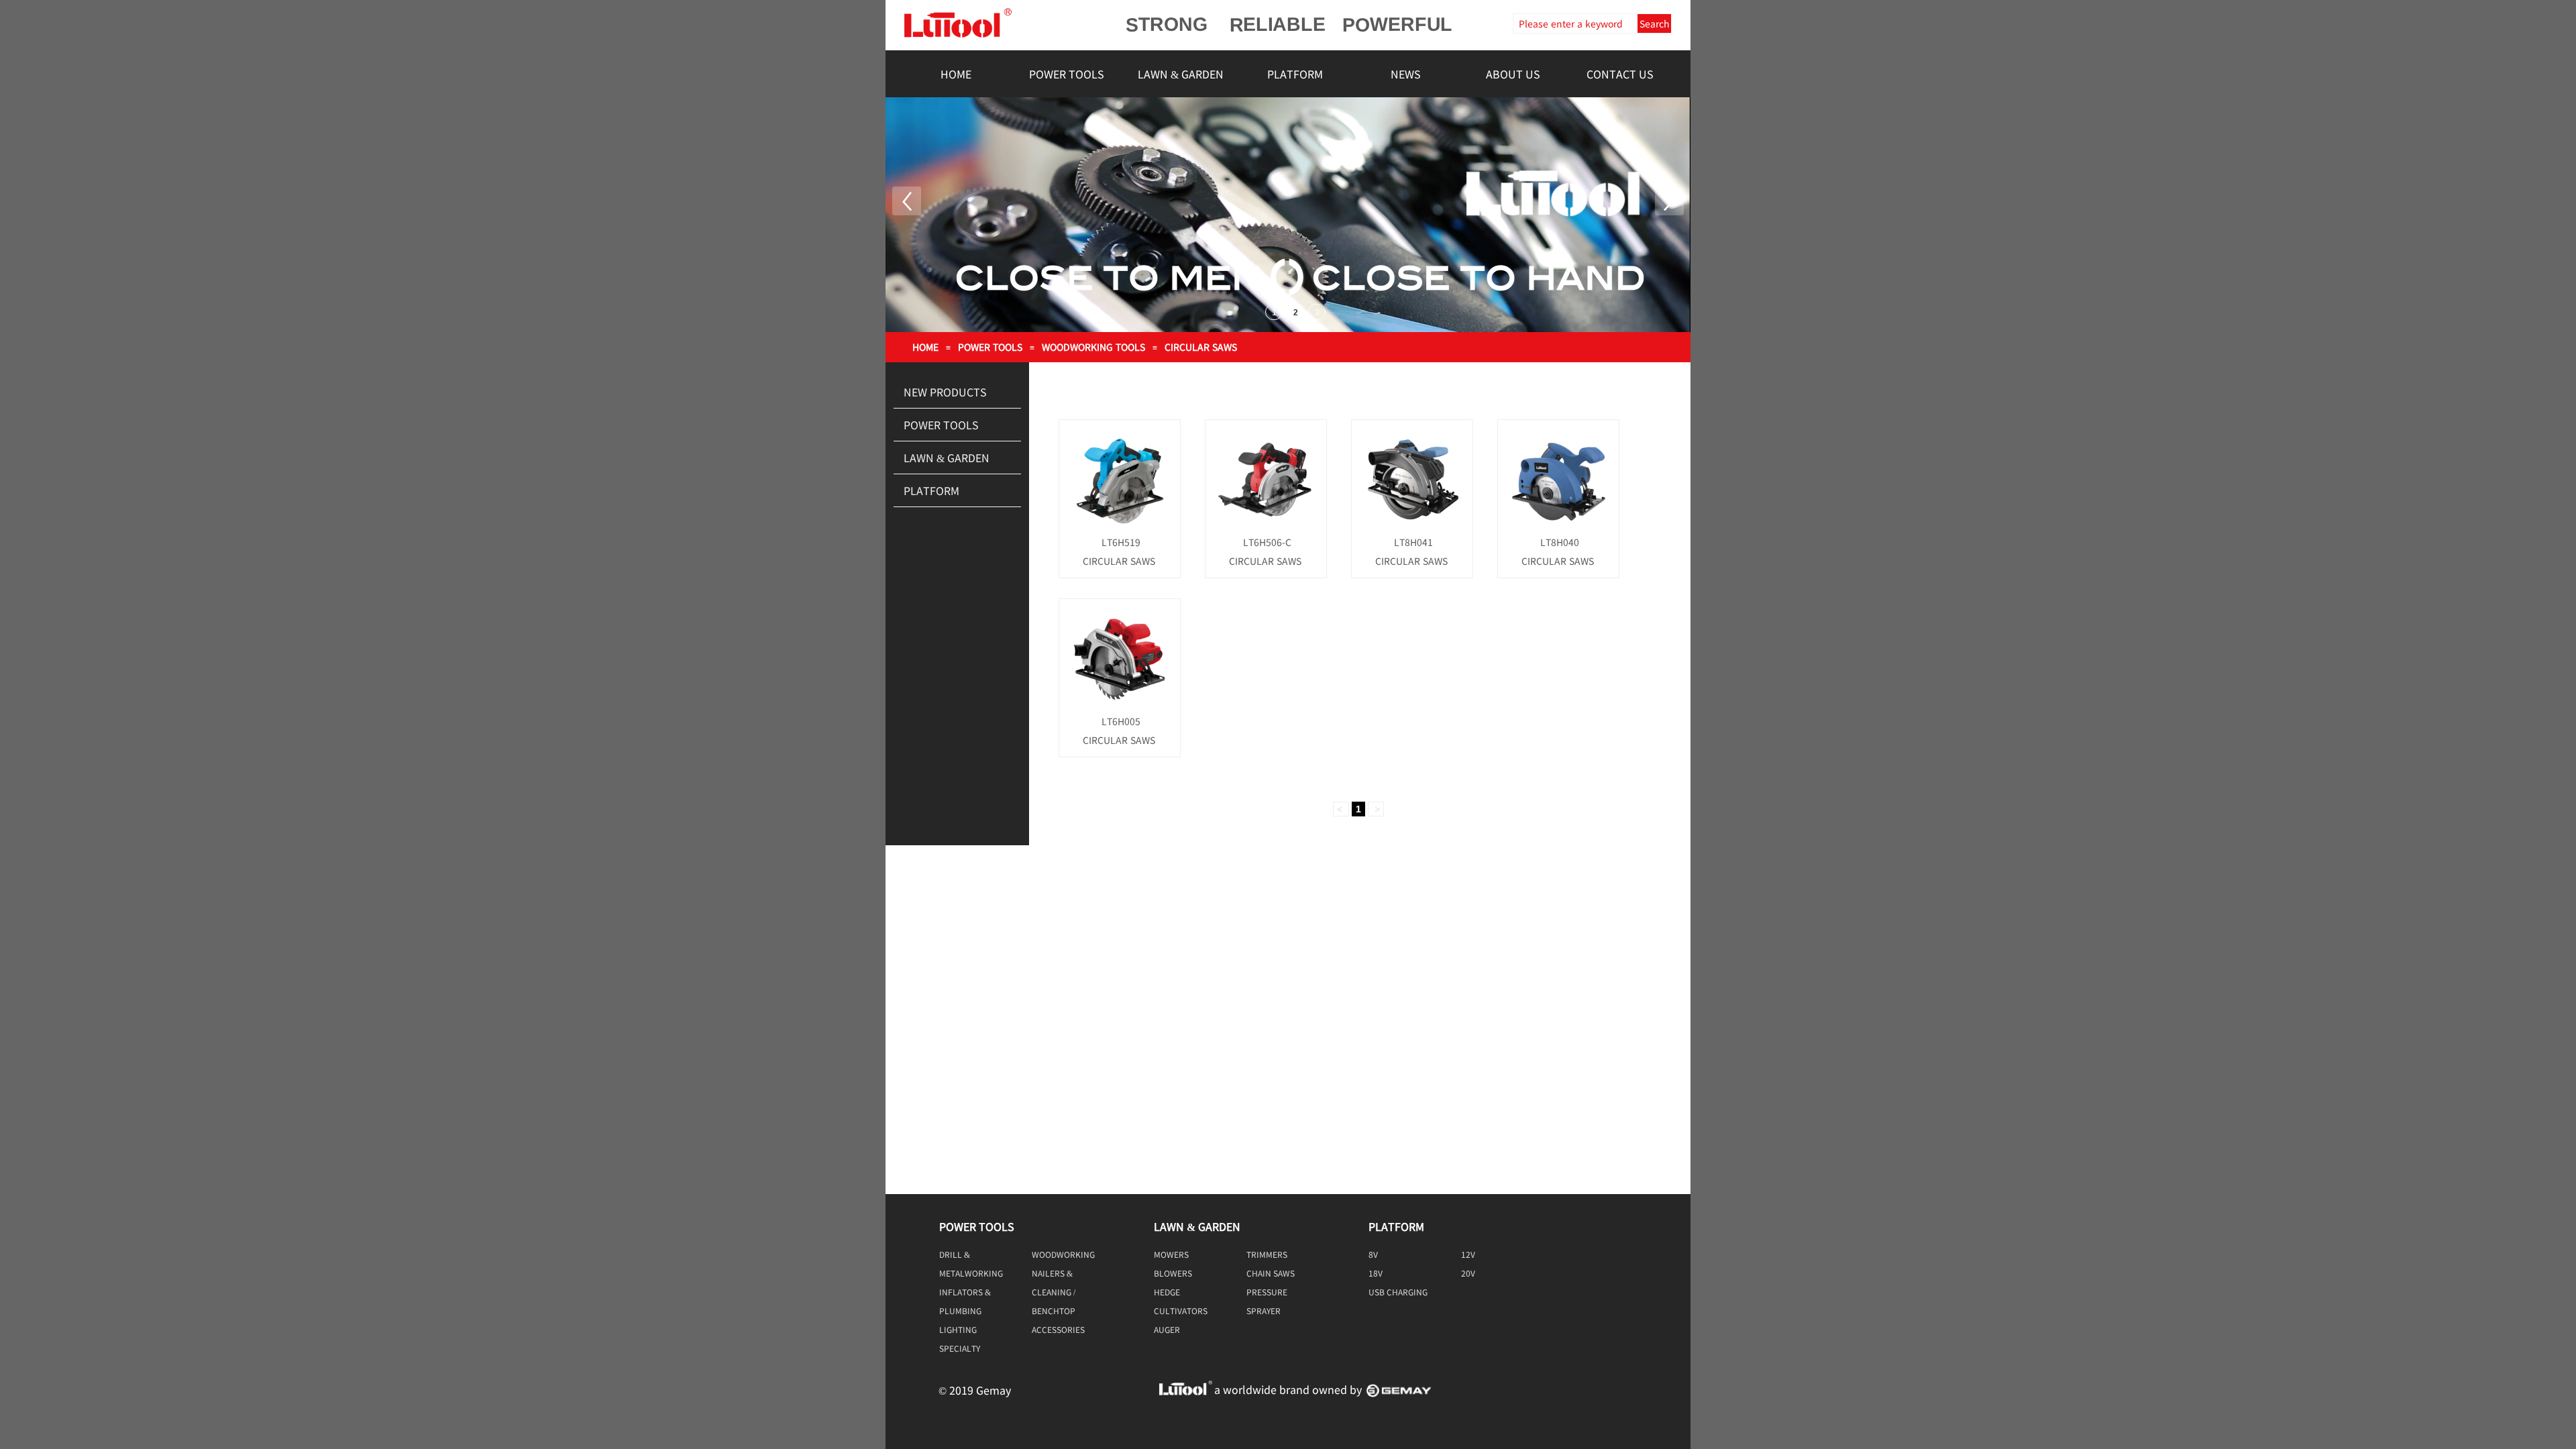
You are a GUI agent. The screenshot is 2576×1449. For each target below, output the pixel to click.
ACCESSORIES (1058, 1329)
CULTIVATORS (1181, 1310)
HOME (956, 74)
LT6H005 (1121, 721)
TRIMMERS (1267, 1254)
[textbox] (1574, 23)
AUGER (1167, 1329)
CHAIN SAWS (1271, 1273)
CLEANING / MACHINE (1054, 1292)
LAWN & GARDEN (1181, 74)
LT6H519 (1121, 542)
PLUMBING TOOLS (960, 1311)
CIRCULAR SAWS (1201, 347)
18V (1376, 1273)
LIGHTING (958, 1329)
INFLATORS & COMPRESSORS (969, 1292)
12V (1468, 1254)
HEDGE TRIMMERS (1174, 1292)
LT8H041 (1413, 542)
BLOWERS (1173, 1273)
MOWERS (1171, 1254)
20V (1468, 1273)
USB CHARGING (1398, 1292)
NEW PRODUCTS (945, 392)
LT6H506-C (1267, 542)
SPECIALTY (960, 1348)
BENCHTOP (1054, 1310)
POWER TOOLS (1067, 74)
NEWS (1406, 74)
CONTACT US (1620, 74)
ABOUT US (1513, 74)
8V (1373, 1254)
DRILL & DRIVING (955, 1254)
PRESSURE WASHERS (1267, 1292)
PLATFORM (1295, 74)
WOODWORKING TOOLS (1093, 347)
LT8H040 (1560, 542)
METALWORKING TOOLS (971, 1273)
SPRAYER (1264, 1310)
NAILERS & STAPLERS (1052, 1273)
